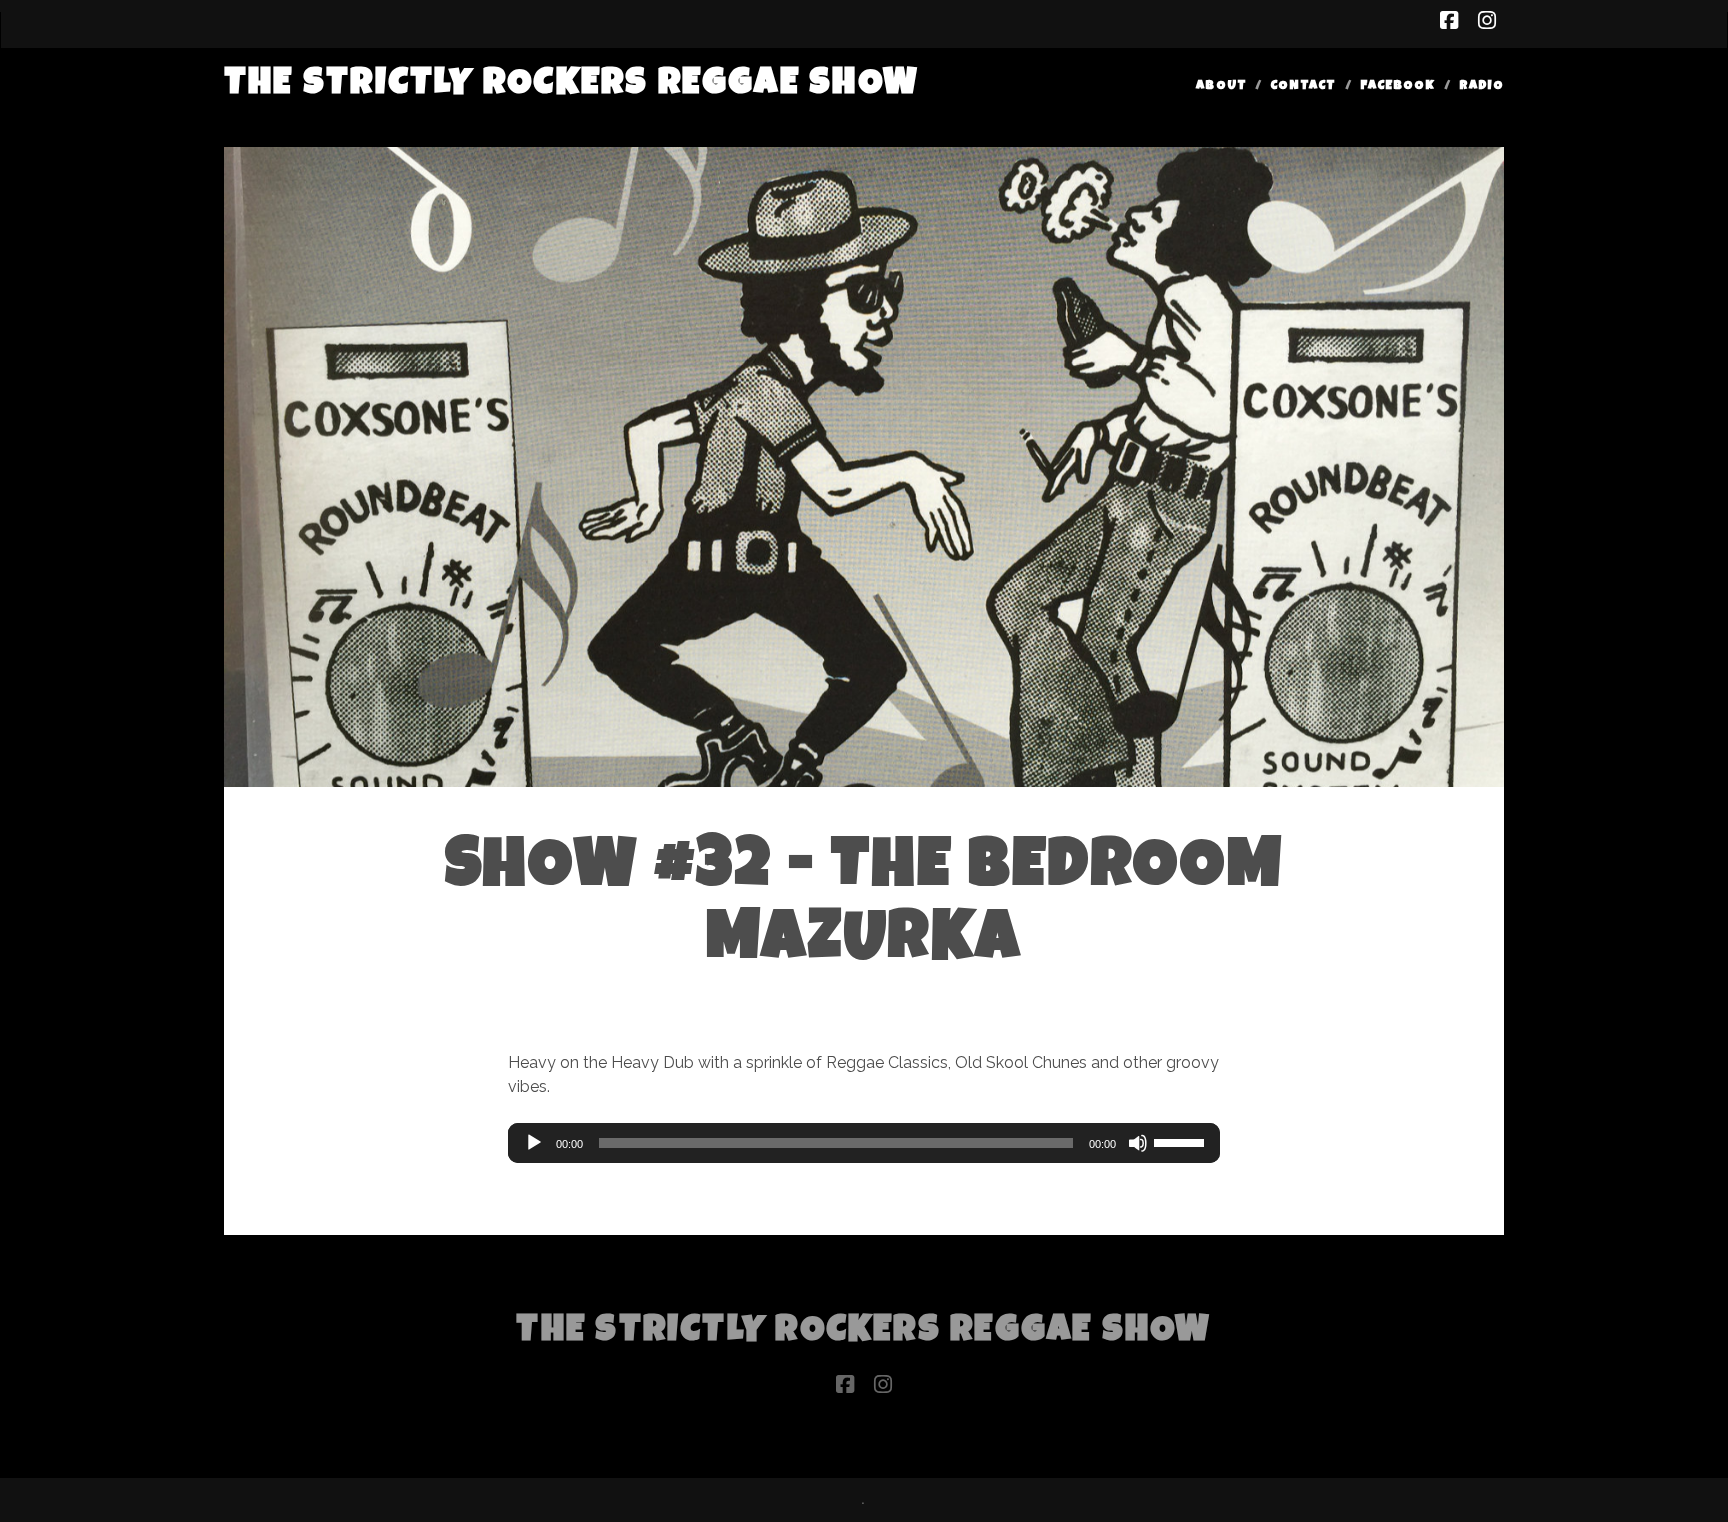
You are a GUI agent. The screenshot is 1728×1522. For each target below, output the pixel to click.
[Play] (534, 1143)
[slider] (1182, 1141)
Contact (1303, 86)
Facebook (1397, 86)
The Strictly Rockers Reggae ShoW (571, 85)
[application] (863, 1143)
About (1221, 86)
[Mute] (1138, 1143)
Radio (1481, 86)
